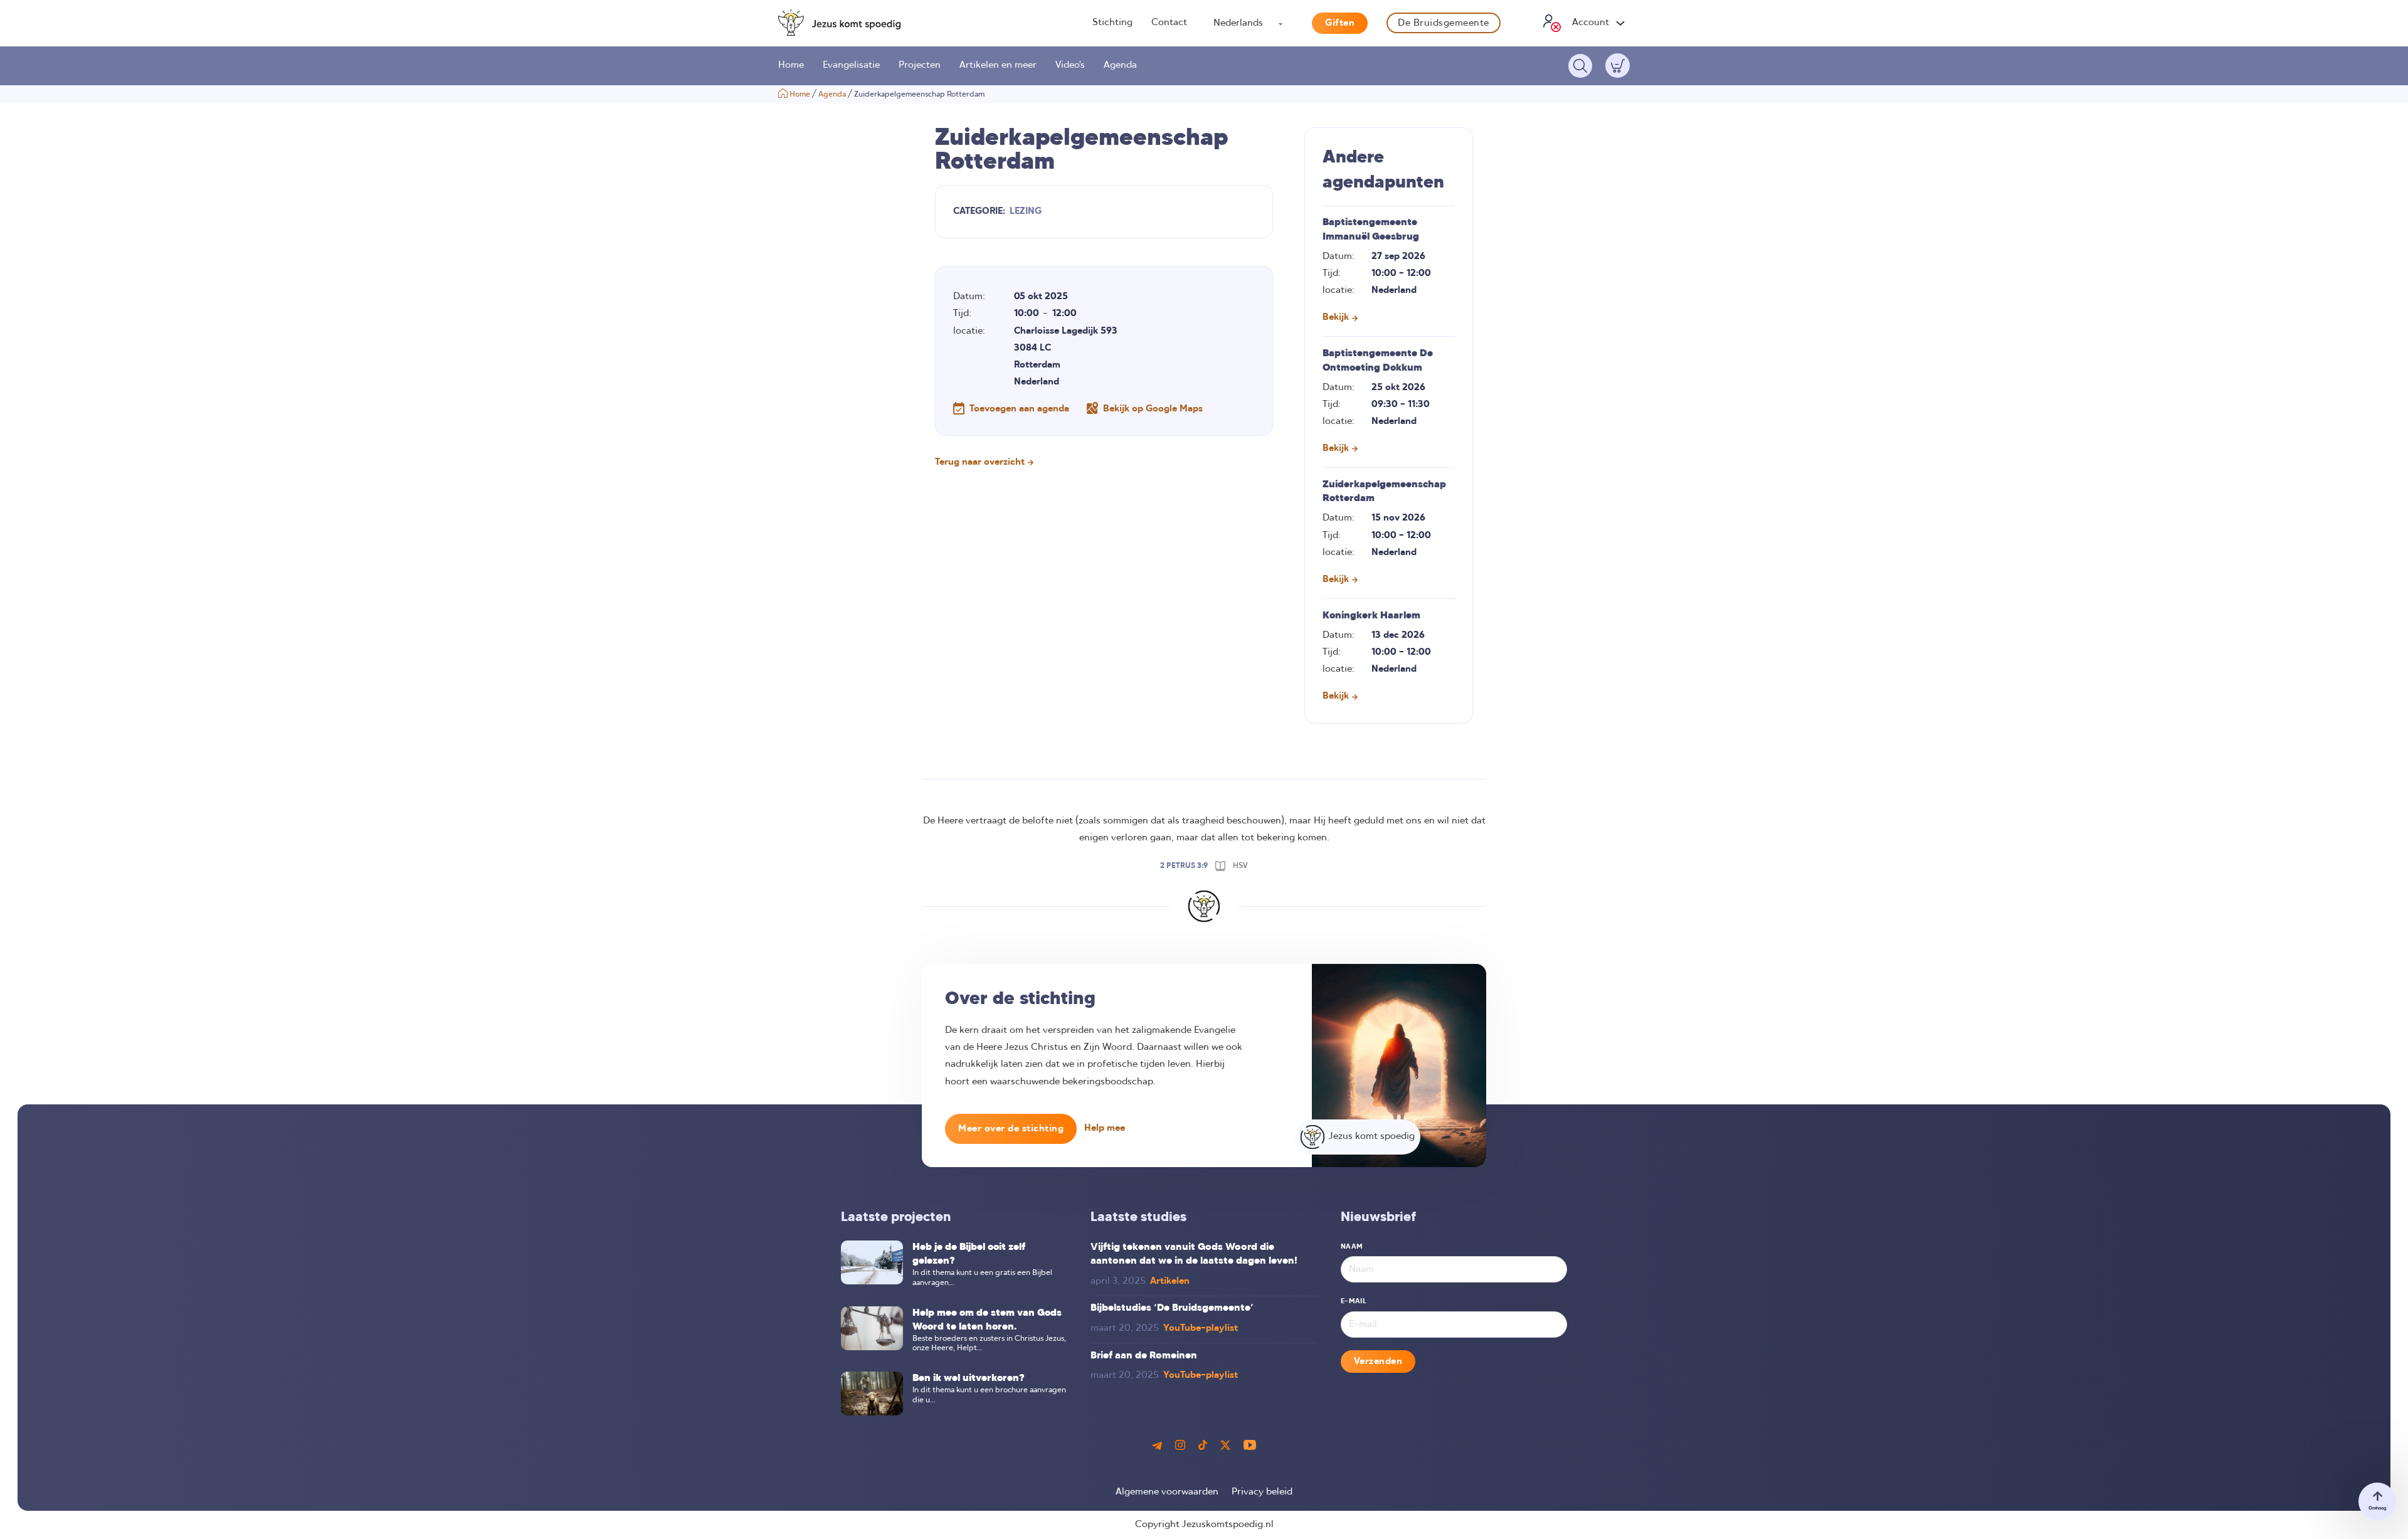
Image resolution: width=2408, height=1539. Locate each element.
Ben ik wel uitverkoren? (969, 1378)
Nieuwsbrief (1378, 1218)
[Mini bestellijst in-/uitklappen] (1618, 66)
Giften (1340, 23)
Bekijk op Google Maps (1153, 409)
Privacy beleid (1262, 1492)
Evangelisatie (851, 65)
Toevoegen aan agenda (1019, 409)
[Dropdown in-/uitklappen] (1620, 23)
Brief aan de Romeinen (1144, 1356)
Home (791, 65)
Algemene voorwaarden (1167, 1492)
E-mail (1354, 1301)
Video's (1070, 65)
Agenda (1120, 65)
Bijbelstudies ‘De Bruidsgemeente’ (1172, 1308)
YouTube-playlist (1201, 1328)
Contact (1169, 23)
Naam (1352, 1247)
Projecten (920, 65)
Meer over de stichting (1011, 1129)
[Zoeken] (1580, 66)
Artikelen (1170, 1281)
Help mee (1105, 1128)
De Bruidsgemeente (1444, 23)
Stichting (1112, 23)
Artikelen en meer (998, 65)
